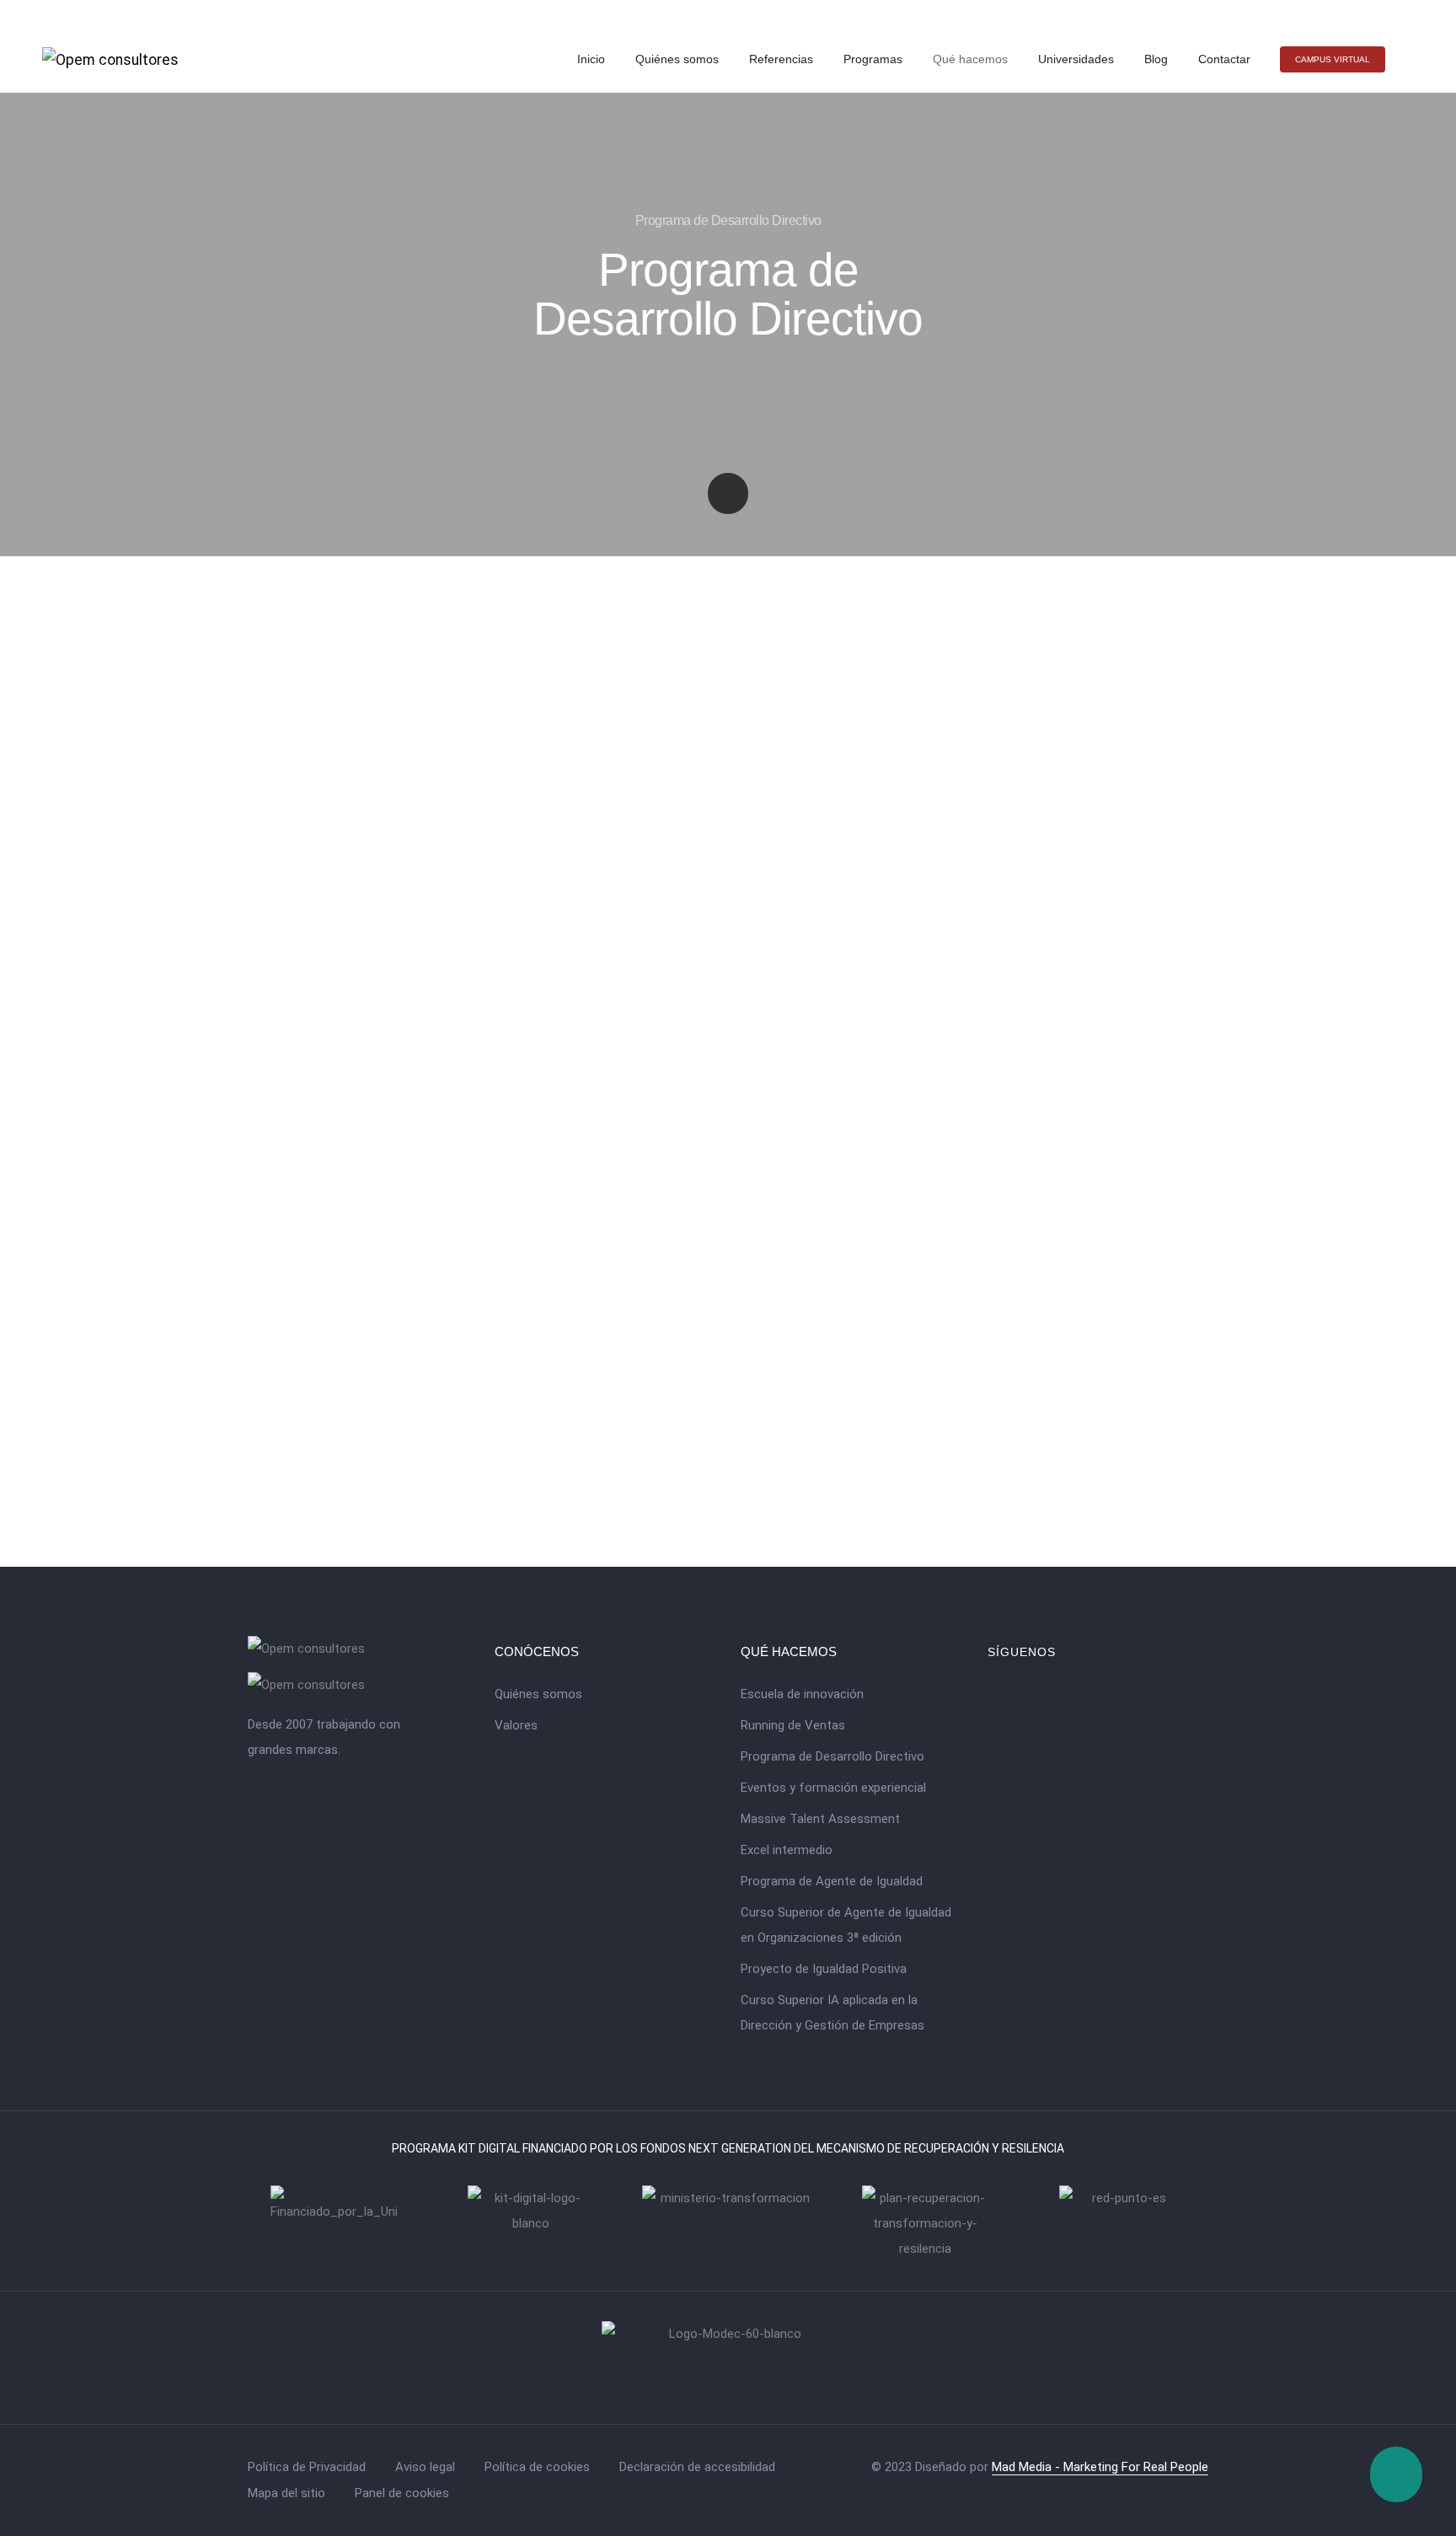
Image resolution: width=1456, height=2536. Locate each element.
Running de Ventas (793, 1725)
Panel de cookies (402, 2493)
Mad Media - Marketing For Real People (1100, 2467)
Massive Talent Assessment (820, 1819)
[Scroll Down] (728, 493)
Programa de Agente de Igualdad (832, 1881)
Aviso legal (425, 2467)
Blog (1156, 59)
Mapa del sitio (286, 2493)
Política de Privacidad (307, 2467)
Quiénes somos (677, 59)
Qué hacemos (970, 59)
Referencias (781, 59)
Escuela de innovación (802, 1694)
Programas (873, 59)
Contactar (1224, 59)
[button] (1333, 59)
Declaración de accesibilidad (697, 2467)
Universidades (1076, 59)
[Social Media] (1378, 13)
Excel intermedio (787, 1850)
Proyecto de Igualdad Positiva (824, 1969)
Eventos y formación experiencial (833, 1788)
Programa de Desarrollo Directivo (832, 1756)
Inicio (591, 59)
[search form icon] (1407, 60)
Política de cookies (537, 2467)
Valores (516, 1725)
